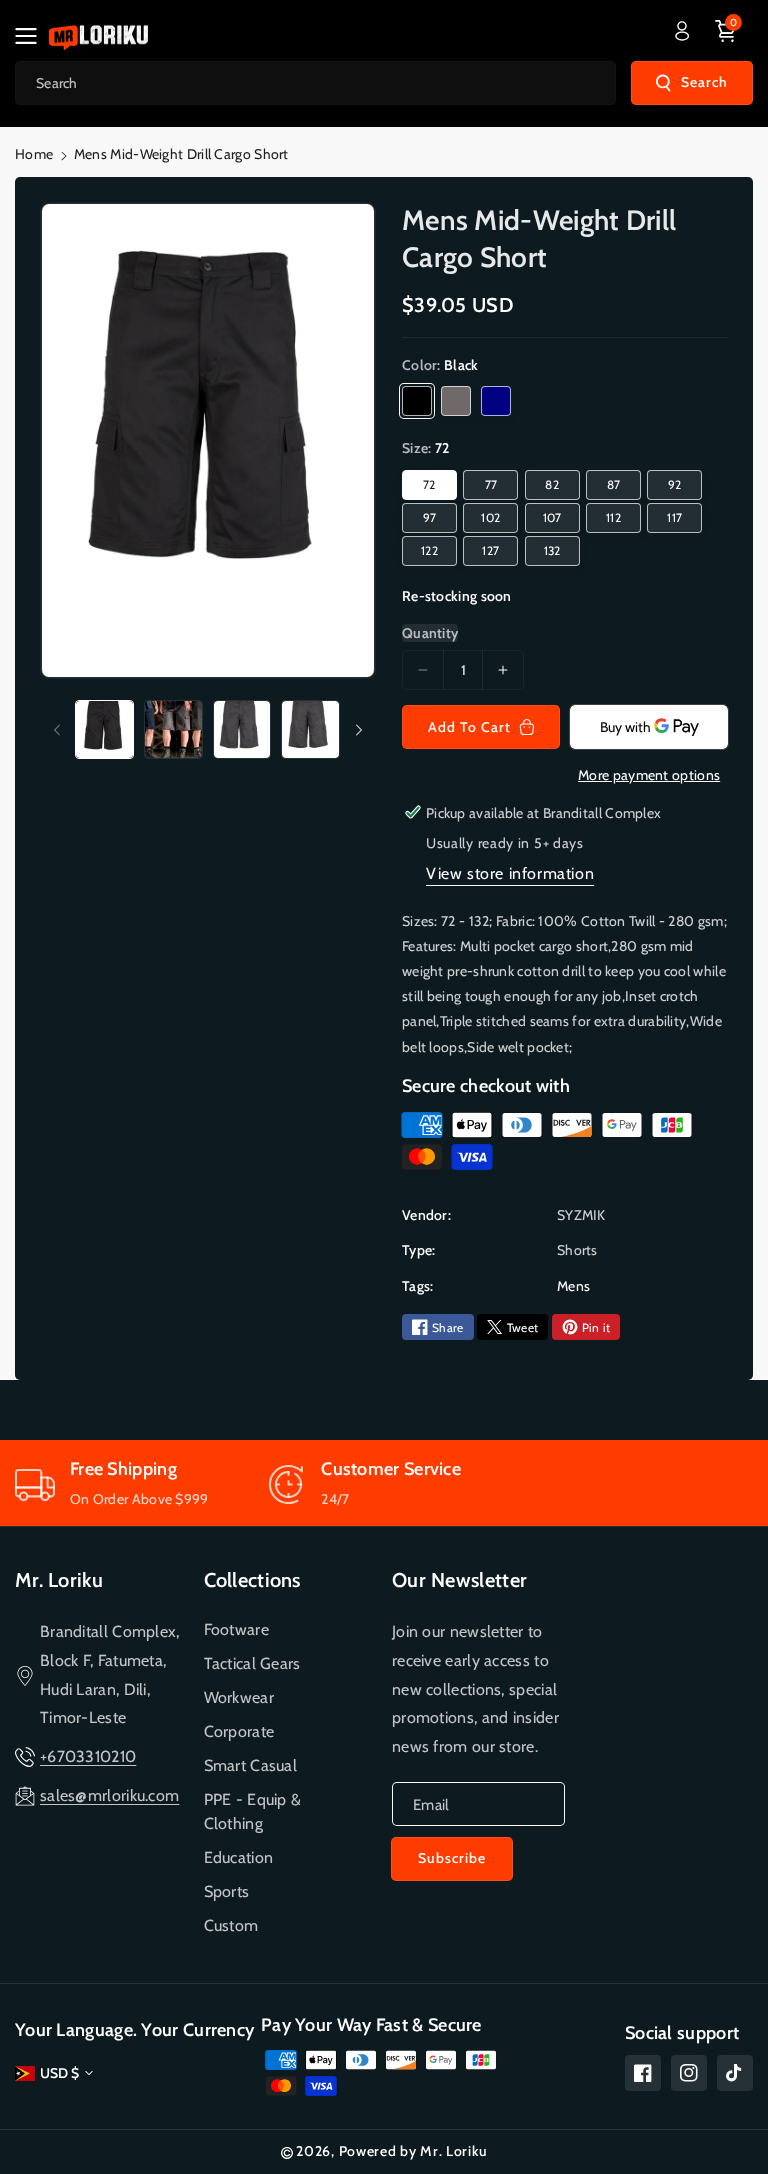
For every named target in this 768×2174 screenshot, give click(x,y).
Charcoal (456, 401)
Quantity (430, 633)
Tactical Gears (252, 1663)
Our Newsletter (459, 1580)
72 (429, 484)
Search (704, 82)
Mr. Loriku (59, 1580)
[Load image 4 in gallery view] (310, 729)
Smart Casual (251, 1765)
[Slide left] (57, 730)
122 (429, 550)
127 (490, 550)
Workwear (239, 1697)
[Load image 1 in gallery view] (104, 729)
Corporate (239, 1731)
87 (614, 484)
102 (490, 517)
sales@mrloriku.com (109, 1795)
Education (239, 1857)
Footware (236, 1629)
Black (417, 401)
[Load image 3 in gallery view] (242, 729)
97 (430, 517)
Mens (573, 1286)
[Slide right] (359, 730)
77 (491, 484)
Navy (496, 401)
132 (552, 550)
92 (675, 484)
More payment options (649, 775)
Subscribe (452, 1858)
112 (613, 517)
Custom (231, 1925)
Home (34, 154)
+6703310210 (88, 1756)
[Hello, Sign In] (682, 31)
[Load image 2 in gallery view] (173, 729)
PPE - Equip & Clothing (253, 1811)
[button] (32, 36)
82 (552, 484)
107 (552, 517)
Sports (227, 1891)
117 (674, 517)
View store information (510, 873)
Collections (252, 1580)
